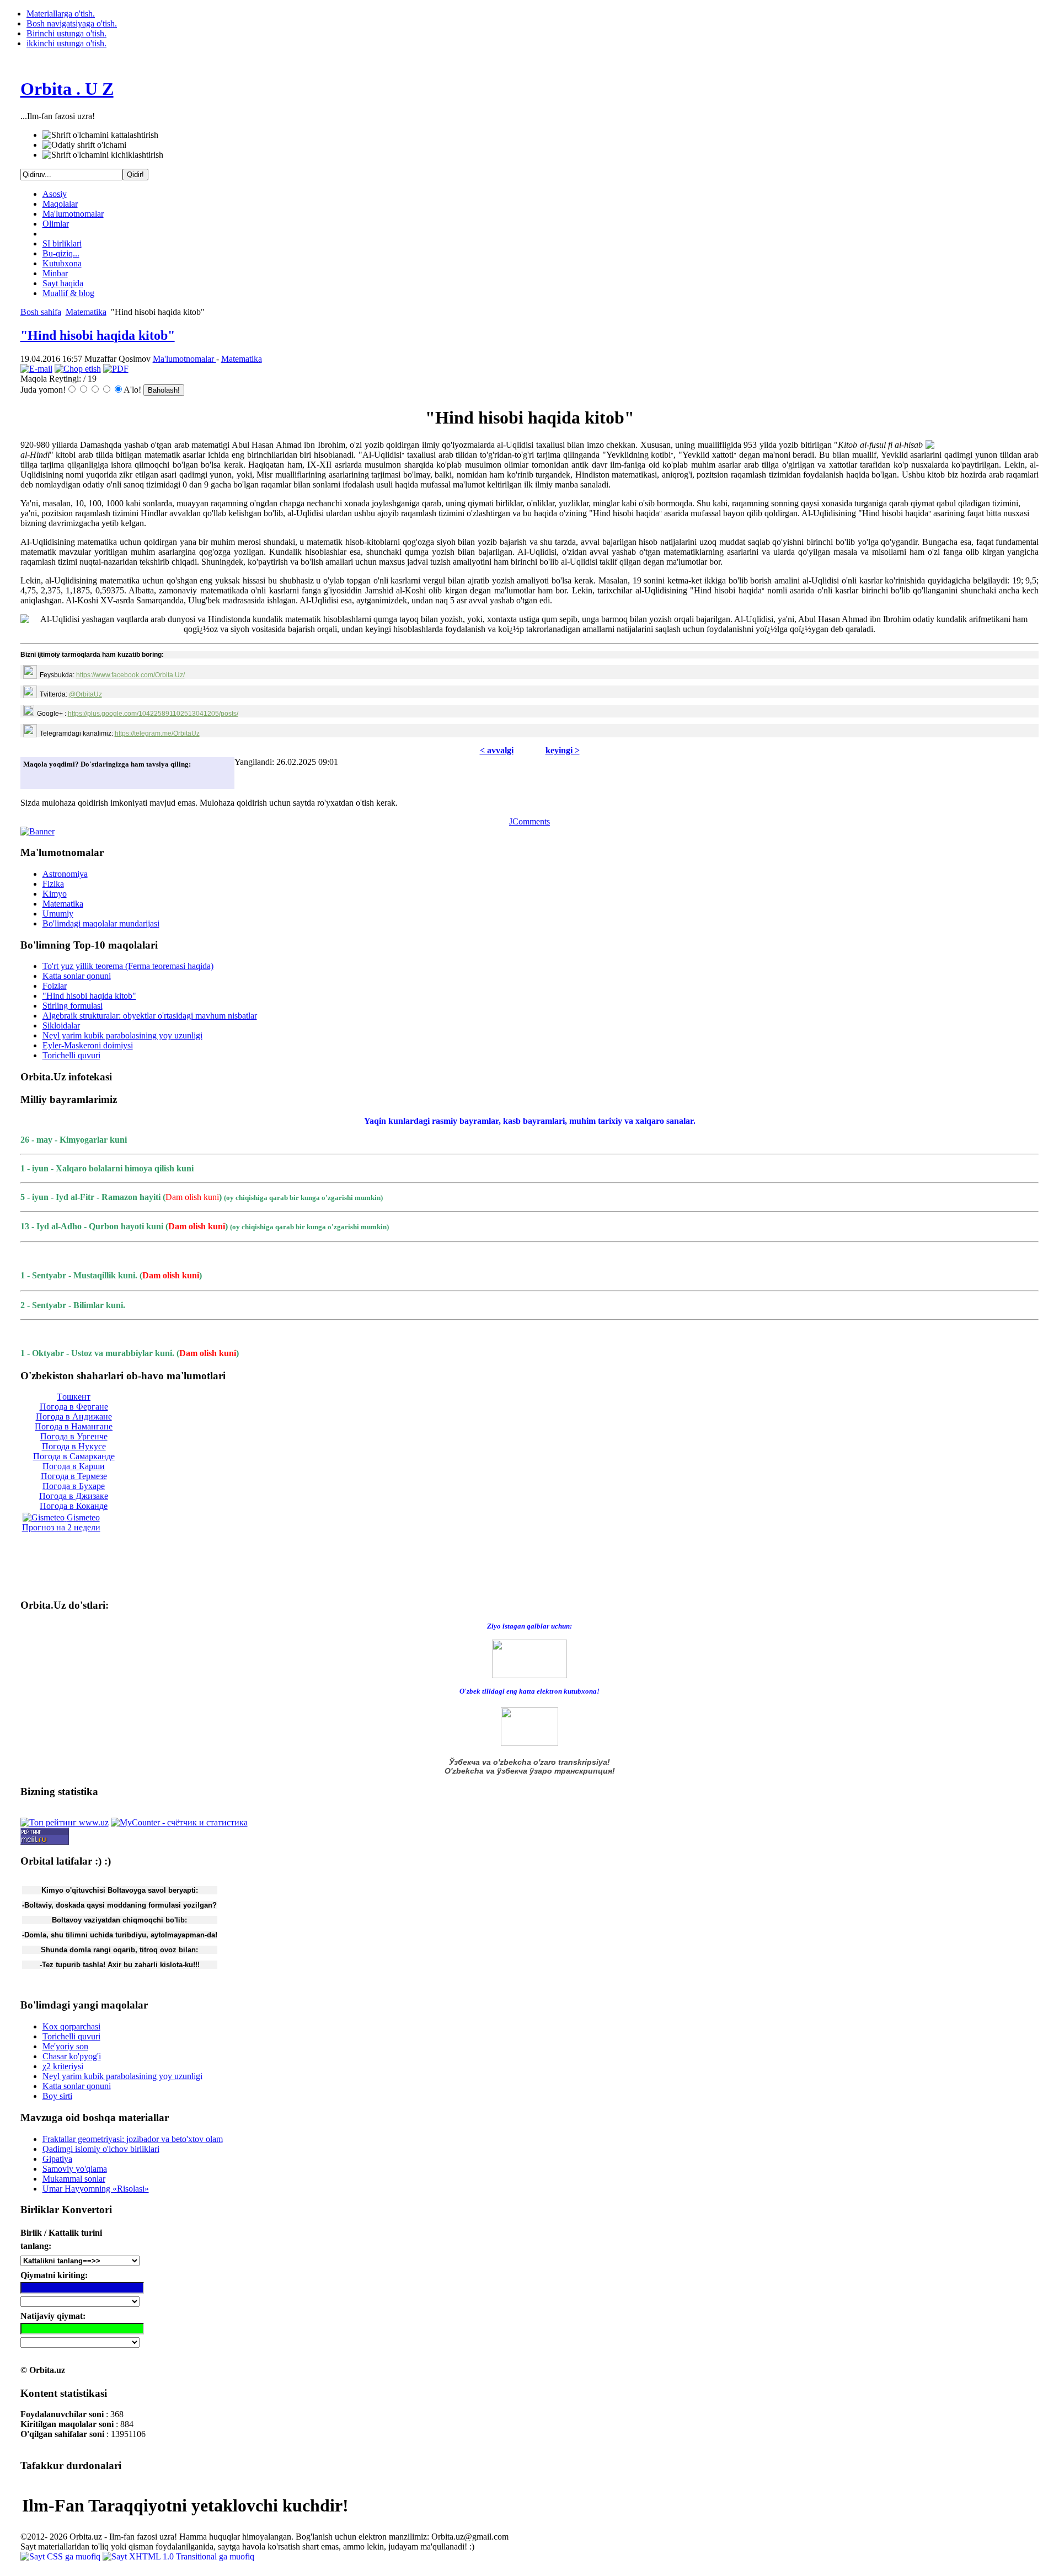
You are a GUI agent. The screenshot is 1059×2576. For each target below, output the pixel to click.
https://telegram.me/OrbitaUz (157, 733)
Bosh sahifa (41, 312)
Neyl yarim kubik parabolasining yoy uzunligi (122, 1035)
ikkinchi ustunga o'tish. (66, 43)
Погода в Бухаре (74, 1486)
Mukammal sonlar (74, 2179)
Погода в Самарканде (74, 1456)
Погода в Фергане (74, 1407)
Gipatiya (57, 2159)
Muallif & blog (68, 293)
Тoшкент (74, 1397)
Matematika (86, 312)
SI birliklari (62, 243)
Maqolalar (60, 204)
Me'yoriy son (65, 2046)
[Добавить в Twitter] (35, 778)
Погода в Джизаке (74, 1496)
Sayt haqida (63, 283)
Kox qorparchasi (71, 2026)
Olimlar (56, 224)
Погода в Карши (74, 1466)
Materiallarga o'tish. (61, 14)
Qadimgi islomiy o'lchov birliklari (101, 2149)
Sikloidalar (61, 1025)
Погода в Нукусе (74, 1446)
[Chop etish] (78, 369)
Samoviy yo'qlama (75, 2169)
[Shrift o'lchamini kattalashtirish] (100, 135)
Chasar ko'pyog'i (72, 2056)
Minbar (55, 273)
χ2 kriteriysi (63, 2066)
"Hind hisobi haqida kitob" (98, 335)
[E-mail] (36, 369)
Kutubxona (62, 263)
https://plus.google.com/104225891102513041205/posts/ (153, 714)
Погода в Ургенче (74, 1436)
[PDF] (116, 369)
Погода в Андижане (74, 1416)
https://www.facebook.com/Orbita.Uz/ (130, 675)
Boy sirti (57, 2096)
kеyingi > (563, 750)
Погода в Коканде (74, 1506)
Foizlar (55, 986)
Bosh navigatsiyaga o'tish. (72, 23)
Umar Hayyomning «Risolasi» (96, 2189)
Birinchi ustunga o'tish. (66, 33)
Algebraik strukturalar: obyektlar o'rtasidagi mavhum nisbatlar (150, 1016)
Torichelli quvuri (71, 1055)
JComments (529, 821)
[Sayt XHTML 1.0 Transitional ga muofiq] (178, 2556)
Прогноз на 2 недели (61, 1527)
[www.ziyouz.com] (529, 1658)
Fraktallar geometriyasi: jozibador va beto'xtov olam (133, 2139)
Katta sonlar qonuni (77, 976)
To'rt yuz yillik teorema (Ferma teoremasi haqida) (128, 966)
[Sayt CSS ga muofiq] (61, 2556)
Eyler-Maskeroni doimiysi (88, 1045)
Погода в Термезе (74, 1476)
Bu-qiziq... (61, 253)
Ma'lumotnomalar (73, 214)
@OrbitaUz (85, 694)
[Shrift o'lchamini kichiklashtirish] (103, 155)
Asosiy (55, 194)
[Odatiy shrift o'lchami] (84, 145)
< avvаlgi (497, 750)
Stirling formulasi (73, 1006)
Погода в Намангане (74, 1426)
